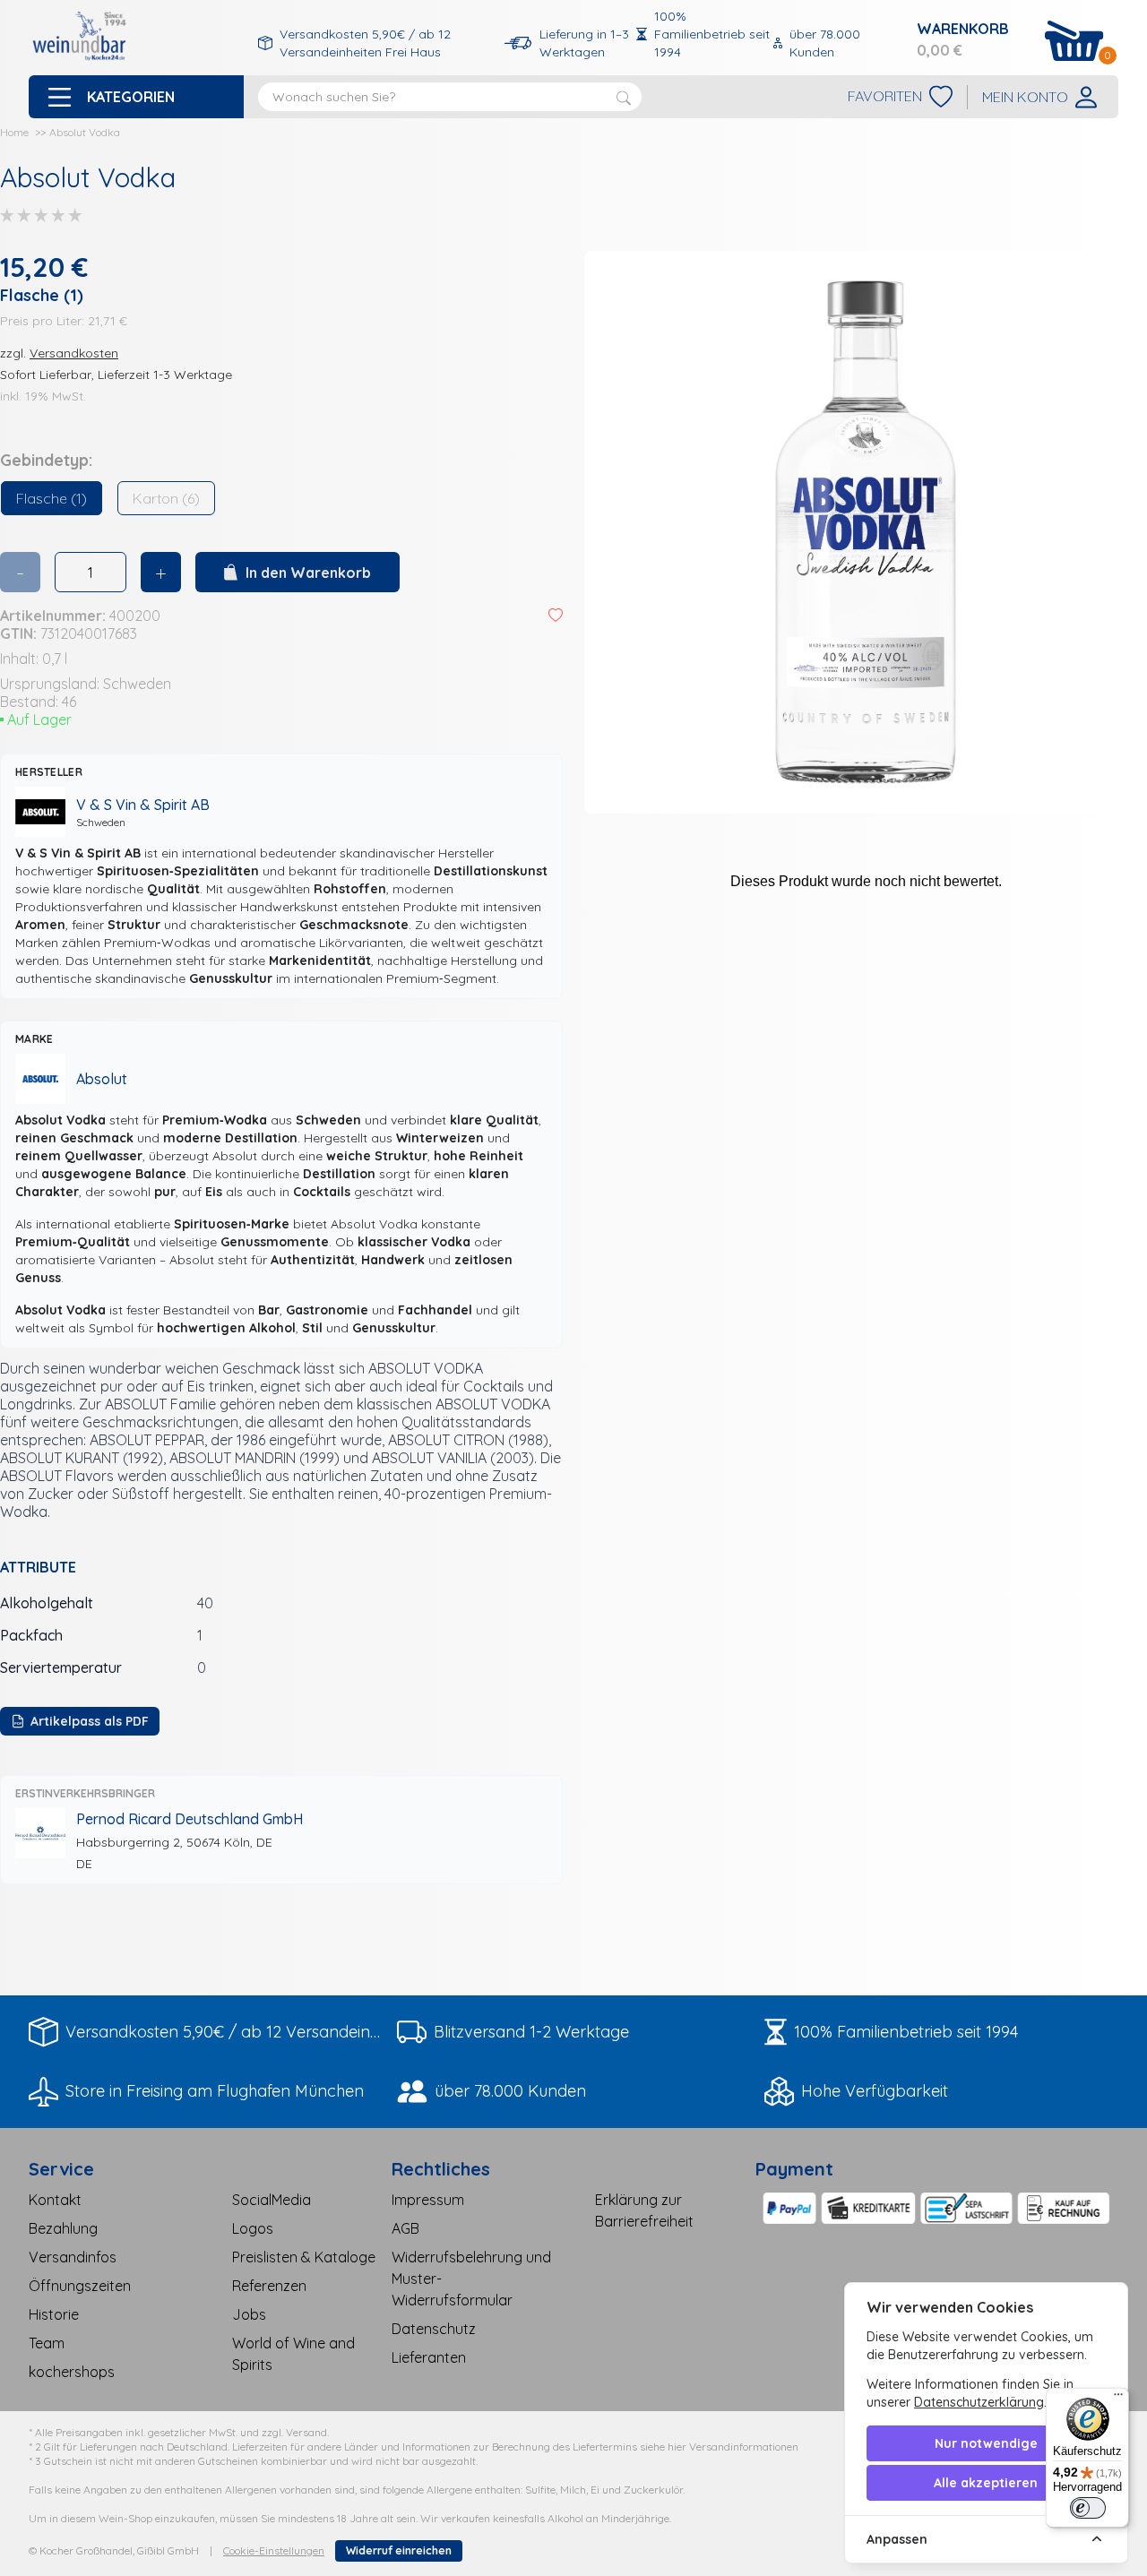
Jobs (249, 2314)
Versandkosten (74, 353)
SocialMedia (272, 2200)
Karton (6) (166, 498)
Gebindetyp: (46, 460)
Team (47, 2343)
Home (14, 132)
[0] (1074, 41)
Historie (54, 2314)
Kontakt (55, 2200)
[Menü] (1118, 2399)
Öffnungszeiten (80, 2286)
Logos (253, 2228)
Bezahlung (63, 2228)
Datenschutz (434, 2329)
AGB (405, 2228)
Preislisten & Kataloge (304, 2257)
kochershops (72, 2372)
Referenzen (269, 2286)
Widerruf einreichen (399, 2550)
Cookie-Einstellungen (274, 2550)
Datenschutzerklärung (979, 2402)
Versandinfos (73, 2257)
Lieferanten (429, 2357)
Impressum (428, 2200)
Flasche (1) (52, 498)
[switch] (1088, 2508)
